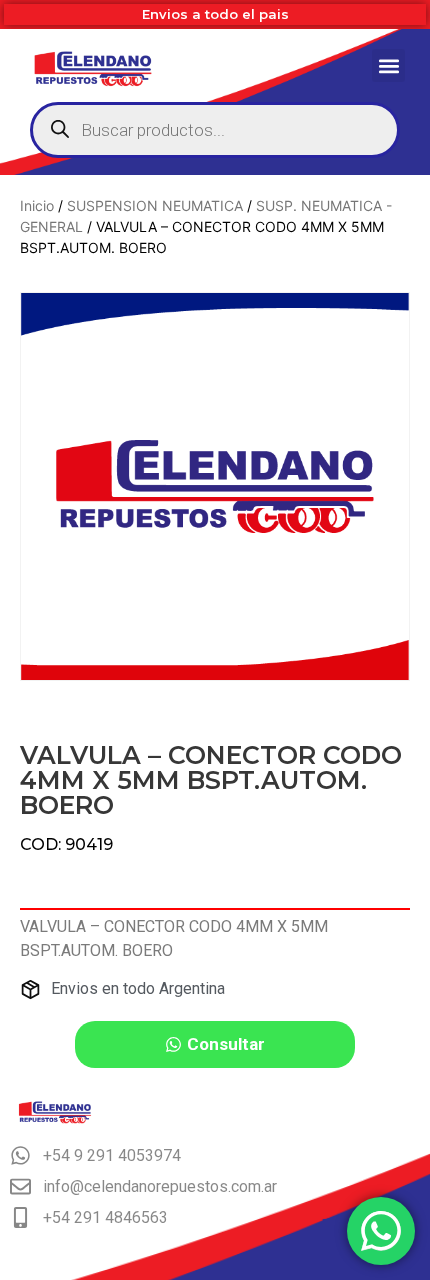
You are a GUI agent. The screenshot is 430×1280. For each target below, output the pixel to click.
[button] (388, 65)
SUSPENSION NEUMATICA (155, 205)
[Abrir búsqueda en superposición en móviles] (215, 130)
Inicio (37, 205)
